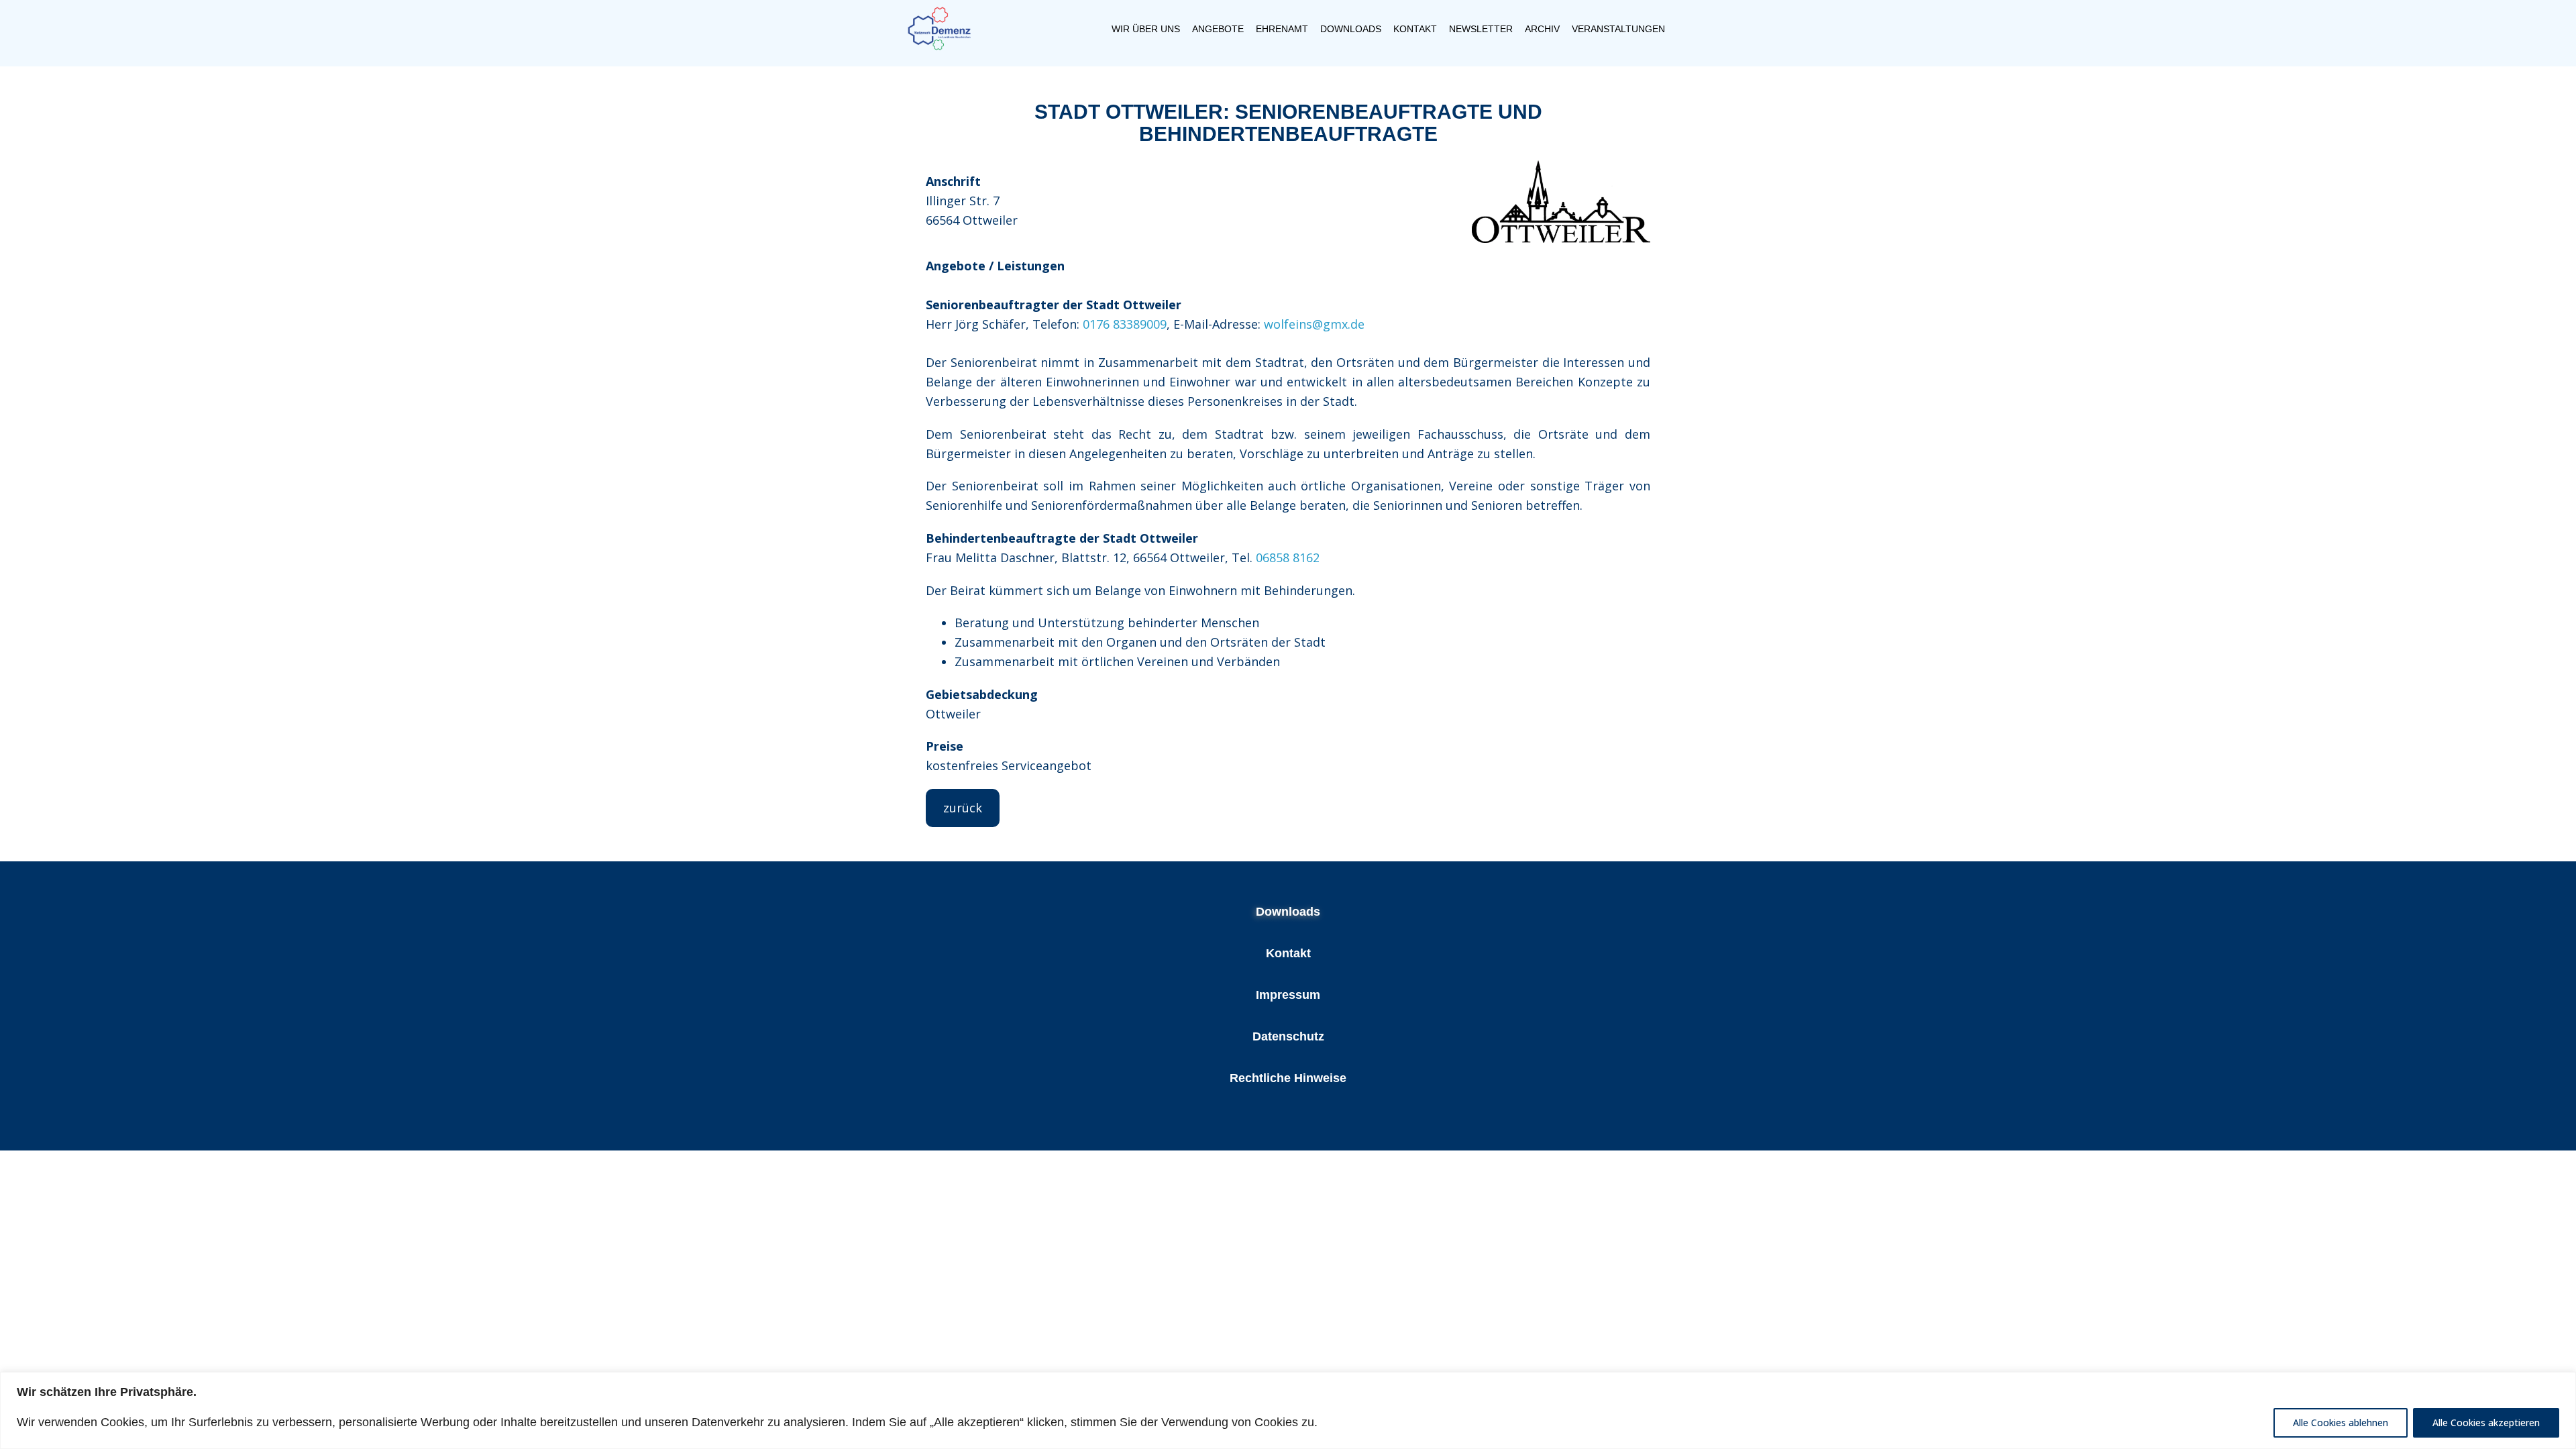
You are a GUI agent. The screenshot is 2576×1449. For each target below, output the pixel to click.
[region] (1288, 1410)
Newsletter (1481, 29)
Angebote (1218, 29)
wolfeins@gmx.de (1314, 324)
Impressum (1288, 995)
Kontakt (1415, 29)
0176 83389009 (1125, 324)
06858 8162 (1288, 557)
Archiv (1542, 29)
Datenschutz (1288, 1036)
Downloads (1351, 29)
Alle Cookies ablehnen (2341, 1423)
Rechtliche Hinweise (1288, 1078)
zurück (963, 808)
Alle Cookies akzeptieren (2486, 1423)
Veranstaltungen (1618, 29)
